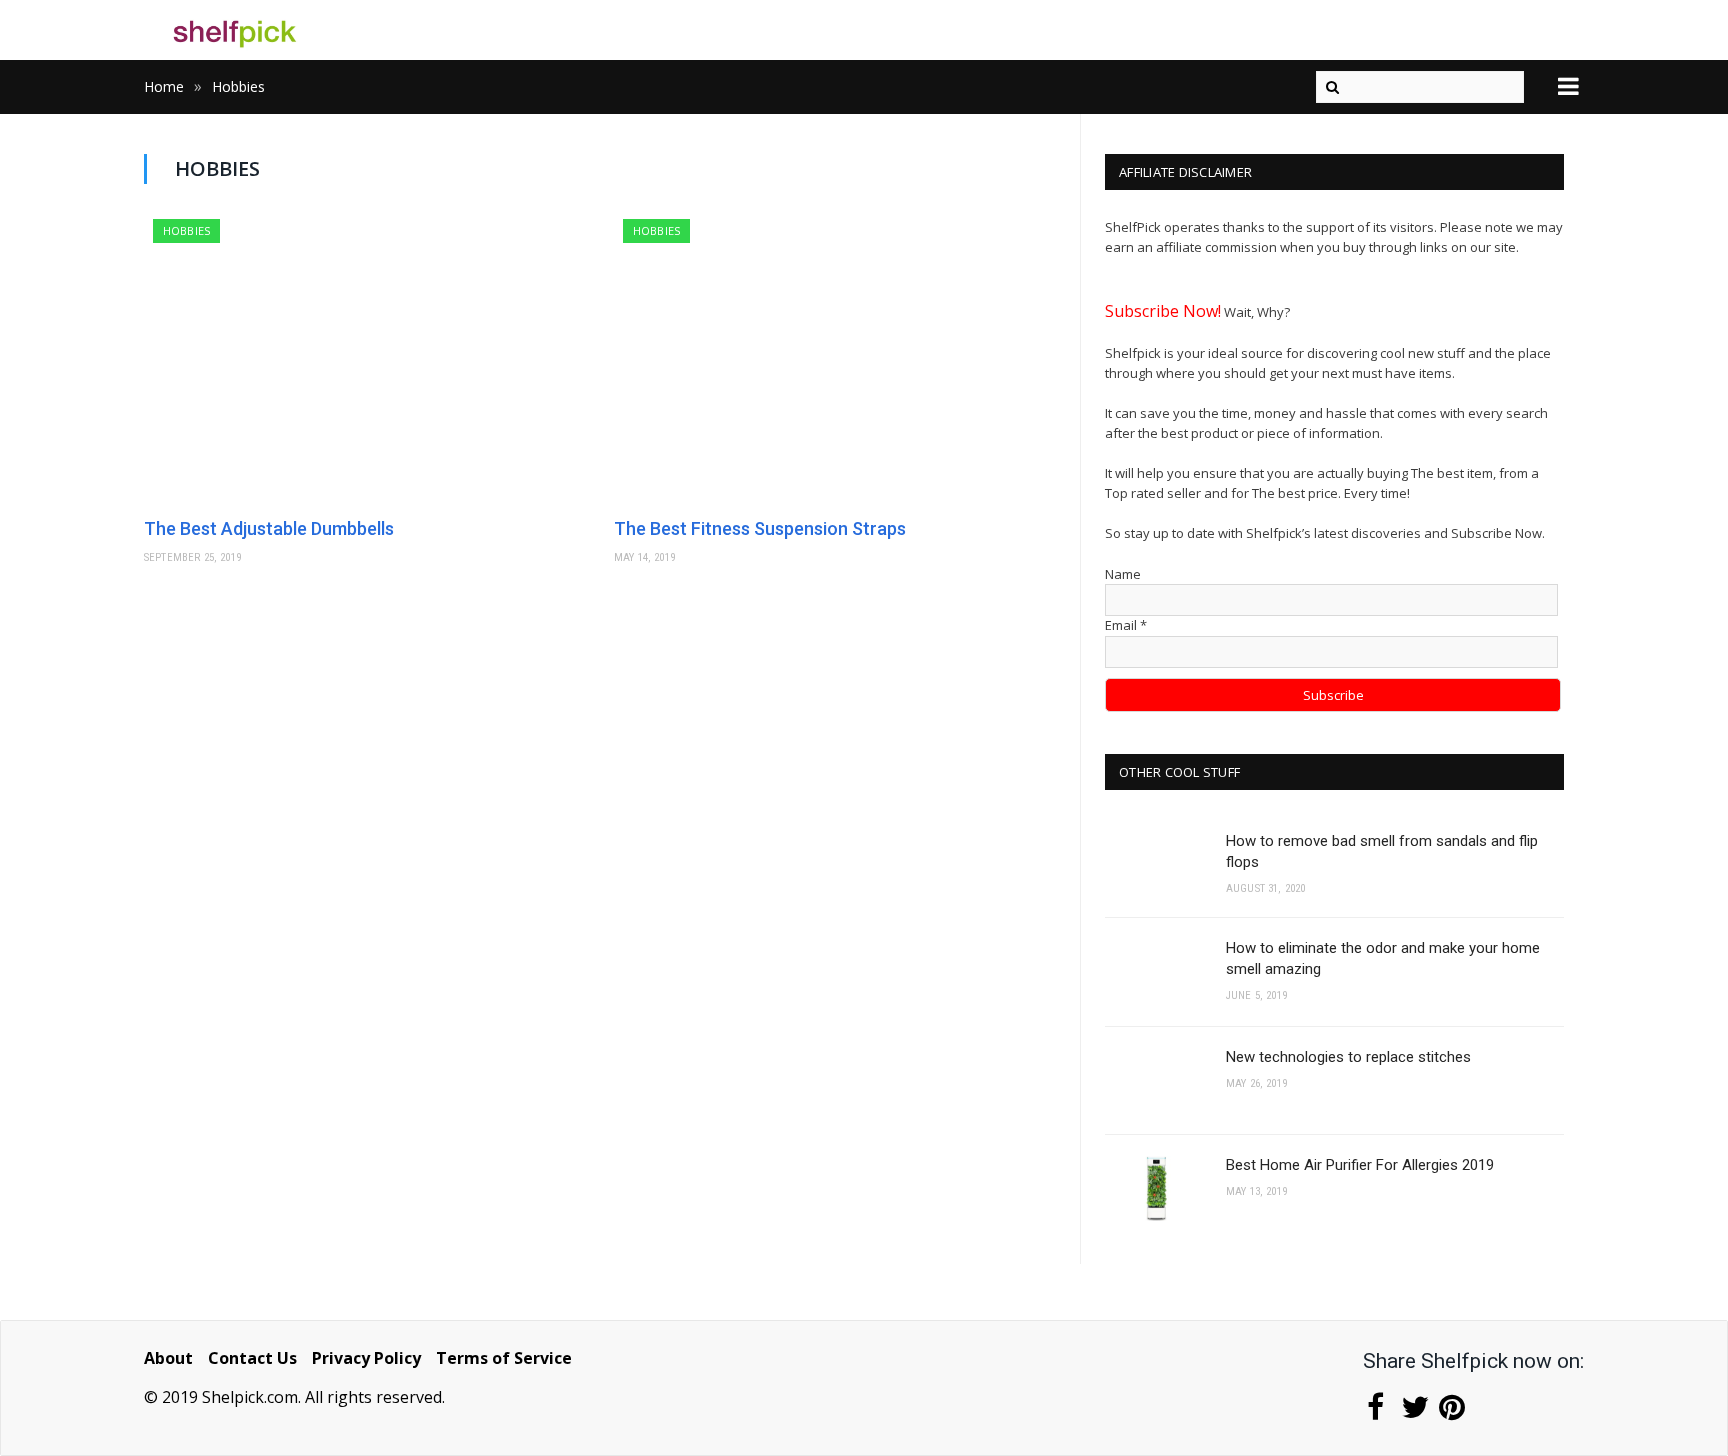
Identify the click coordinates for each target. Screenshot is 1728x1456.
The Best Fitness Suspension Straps (760, 528)
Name (1123, 574)
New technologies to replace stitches (1348, 1057)
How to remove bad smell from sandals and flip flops (1382, 851)
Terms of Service (504, 1358)
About (168, 1358)
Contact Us (252, 1358)
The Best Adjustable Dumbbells (269, 528)
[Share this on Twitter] (1413, 1412)
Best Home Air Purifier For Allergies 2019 (1360, 1165)
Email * (1126, 625)
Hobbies (186, 230)
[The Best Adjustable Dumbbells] (369, 360)
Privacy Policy (366, 1358)
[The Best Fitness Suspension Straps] (839, 360)
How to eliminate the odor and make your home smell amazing (1383, 958)
